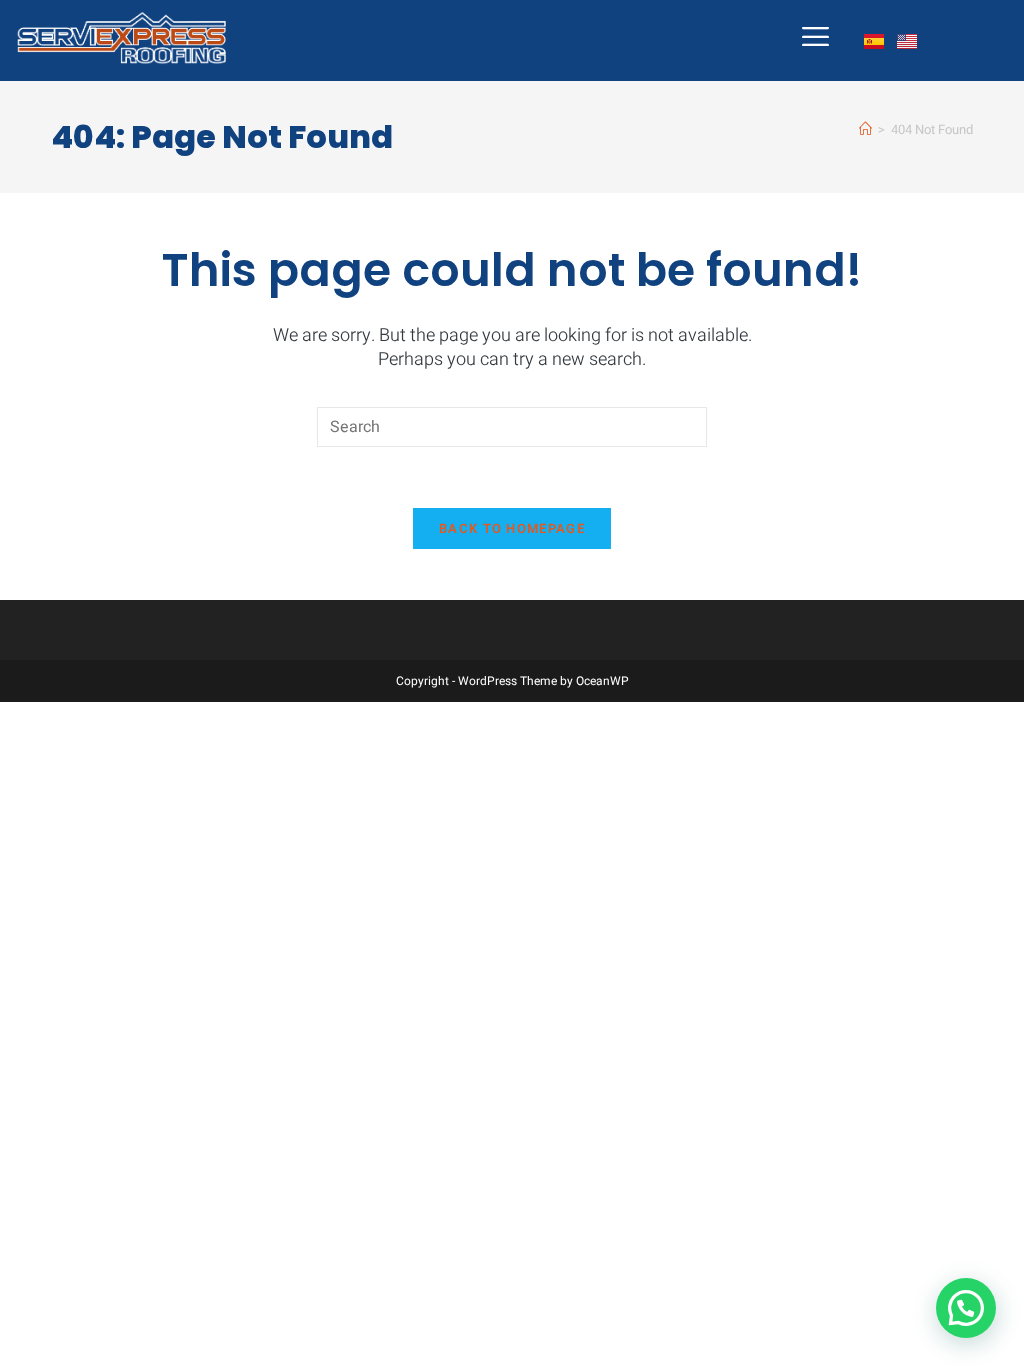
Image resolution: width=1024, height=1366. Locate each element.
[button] (966, 1308)
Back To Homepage (512, 528)
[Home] (865, 129)
